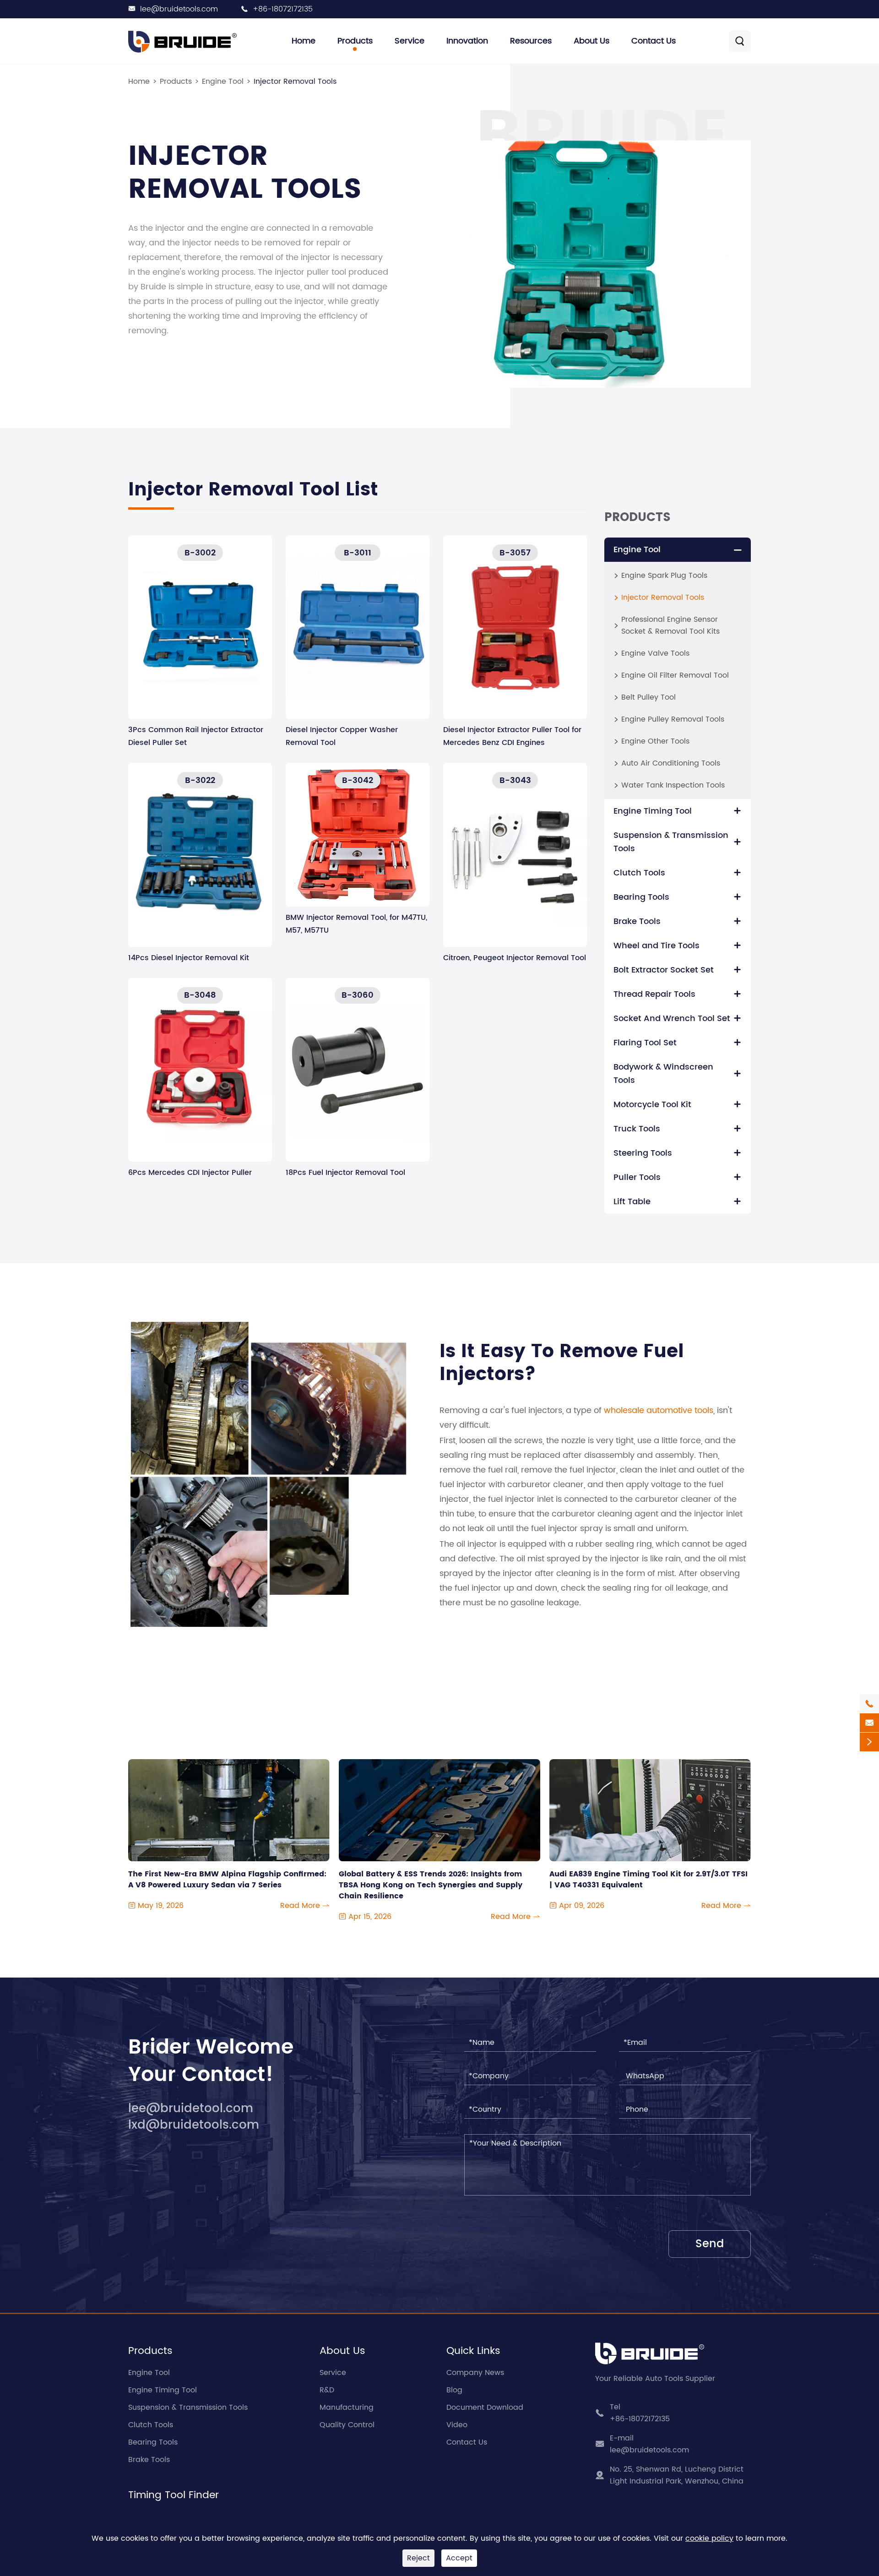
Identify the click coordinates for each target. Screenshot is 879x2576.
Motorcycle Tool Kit (652, 1105)
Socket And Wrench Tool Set (672, 1019)
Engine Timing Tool (653, 811)
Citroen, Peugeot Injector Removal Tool (515, 958)
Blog (454, 2390)
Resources (531, 41)
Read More (305, 1906)
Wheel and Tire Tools (657, 946)
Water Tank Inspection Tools (673, 785)
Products (355, 41)
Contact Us (654, 41)
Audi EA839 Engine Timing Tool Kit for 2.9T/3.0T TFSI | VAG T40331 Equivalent (648, 1880)
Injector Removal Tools (295, 82)
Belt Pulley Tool (648, 697)
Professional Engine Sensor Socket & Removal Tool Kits (670, 625)
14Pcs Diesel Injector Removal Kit (189, 958)
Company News (475, 2373)
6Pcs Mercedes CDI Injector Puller (190, 1173)
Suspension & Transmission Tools (671, 842)
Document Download (485, 2408)
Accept (459, 2558)
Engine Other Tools (655, 741)
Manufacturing (347, 2408)
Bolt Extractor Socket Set (664, 970)
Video (457, 2425)
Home (304, 41)
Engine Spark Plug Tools (664, 576)
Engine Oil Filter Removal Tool (675, 675)
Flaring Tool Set (645, 1043)
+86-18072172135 (283, 9)
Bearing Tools (641, 897)
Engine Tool (223, 82)
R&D (327, 2390)
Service (410, 41)
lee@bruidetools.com (179, 9)
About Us (591, 41)
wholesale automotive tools (659, 1410)
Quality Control (347, 2425)
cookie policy (709, 2538)
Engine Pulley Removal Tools (673, 719)
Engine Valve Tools (655, 653)
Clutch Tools (639, 873)
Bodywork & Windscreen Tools (663, 1074)
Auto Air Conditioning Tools (671, 763)
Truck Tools (637, 1129)
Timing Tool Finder (174, 2495)
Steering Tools (643, 1153)
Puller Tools (637, 1177)
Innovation (467, 41)
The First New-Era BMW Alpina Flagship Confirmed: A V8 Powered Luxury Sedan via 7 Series (227, 1880)
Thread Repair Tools (654, 994)
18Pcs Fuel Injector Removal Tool (345, 1173)
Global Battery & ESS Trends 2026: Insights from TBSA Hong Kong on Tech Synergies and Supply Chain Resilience (431, 1880)
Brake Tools (637, 921)
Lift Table (632, 1202)
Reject (418, 2558)
